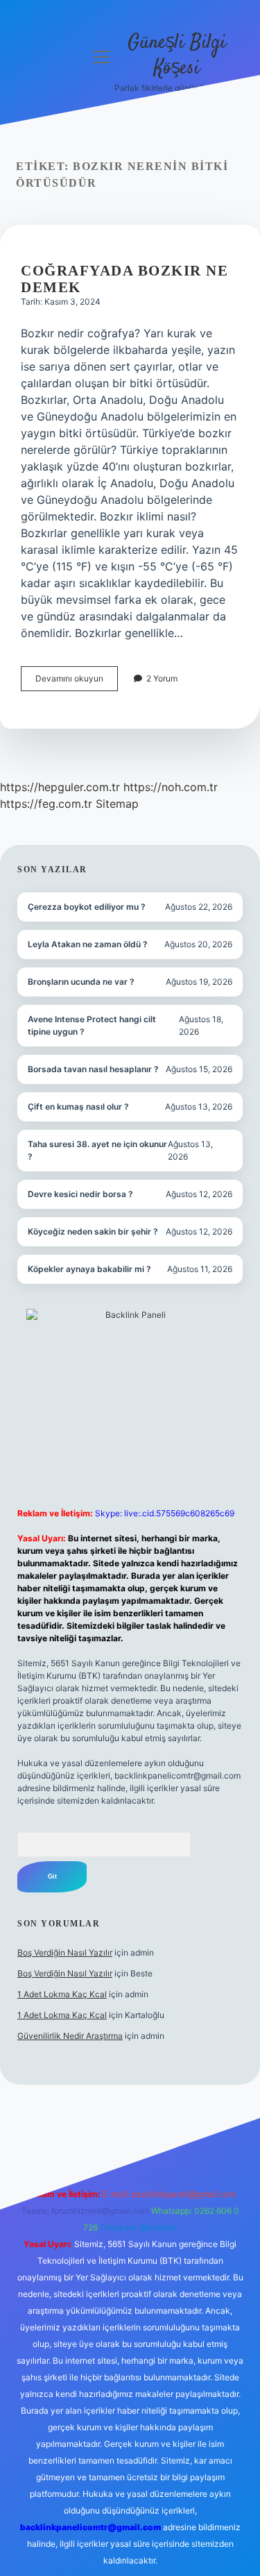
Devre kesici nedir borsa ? (80, 1194)
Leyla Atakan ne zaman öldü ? (88, 944)
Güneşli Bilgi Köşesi (177, 56)
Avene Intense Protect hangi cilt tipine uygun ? (92, 1025)
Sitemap (117, 804)
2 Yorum (162, 678)
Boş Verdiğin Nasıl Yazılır (65, 1952)
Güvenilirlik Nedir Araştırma (70, 2036)
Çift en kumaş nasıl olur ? (78, 1107)
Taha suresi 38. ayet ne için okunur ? (97, 1150)
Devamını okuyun (77, 682)
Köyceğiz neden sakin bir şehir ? (93, 1231)
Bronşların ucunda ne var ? (81, 982)
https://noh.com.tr (171, 787)
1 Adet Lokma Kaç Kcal (62, 1994)
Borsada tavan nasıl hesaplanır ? (93, 1069)
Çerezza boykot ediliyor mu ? (87, 907)
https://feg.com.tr (46, 804)
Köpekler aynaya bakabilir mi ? (89, 1269)
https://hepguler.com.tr (60, 787)
